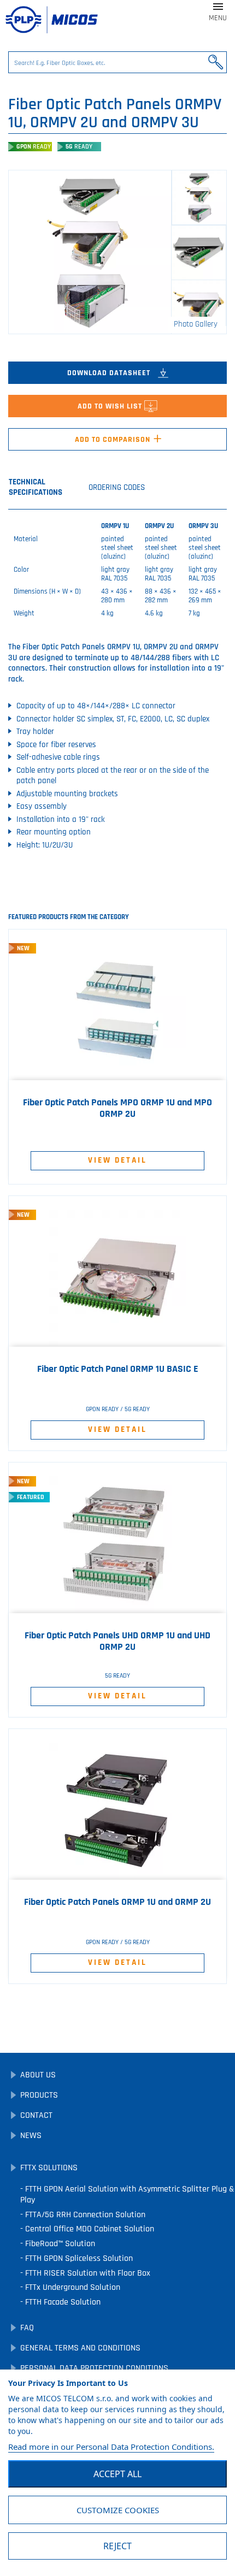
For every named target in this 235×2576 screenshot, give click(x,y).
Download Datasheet (110, 373)
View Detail (117, 1160)
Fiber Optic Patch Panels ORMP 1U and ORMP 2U (117, 1902)
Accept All (117, 2474)
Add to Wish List (111, 406)
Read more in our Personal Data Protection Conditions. (111, 2447)
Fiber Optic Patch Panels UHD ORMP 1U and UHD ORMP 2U (117, 1641)
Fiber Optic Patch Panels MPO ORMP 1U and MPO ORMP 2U (117, 1108)
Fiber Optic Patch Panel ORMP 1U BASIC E (118, 1369)
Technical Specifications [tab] (36, 487)
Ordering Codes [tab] (117, 487)
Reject (117, 2546)
